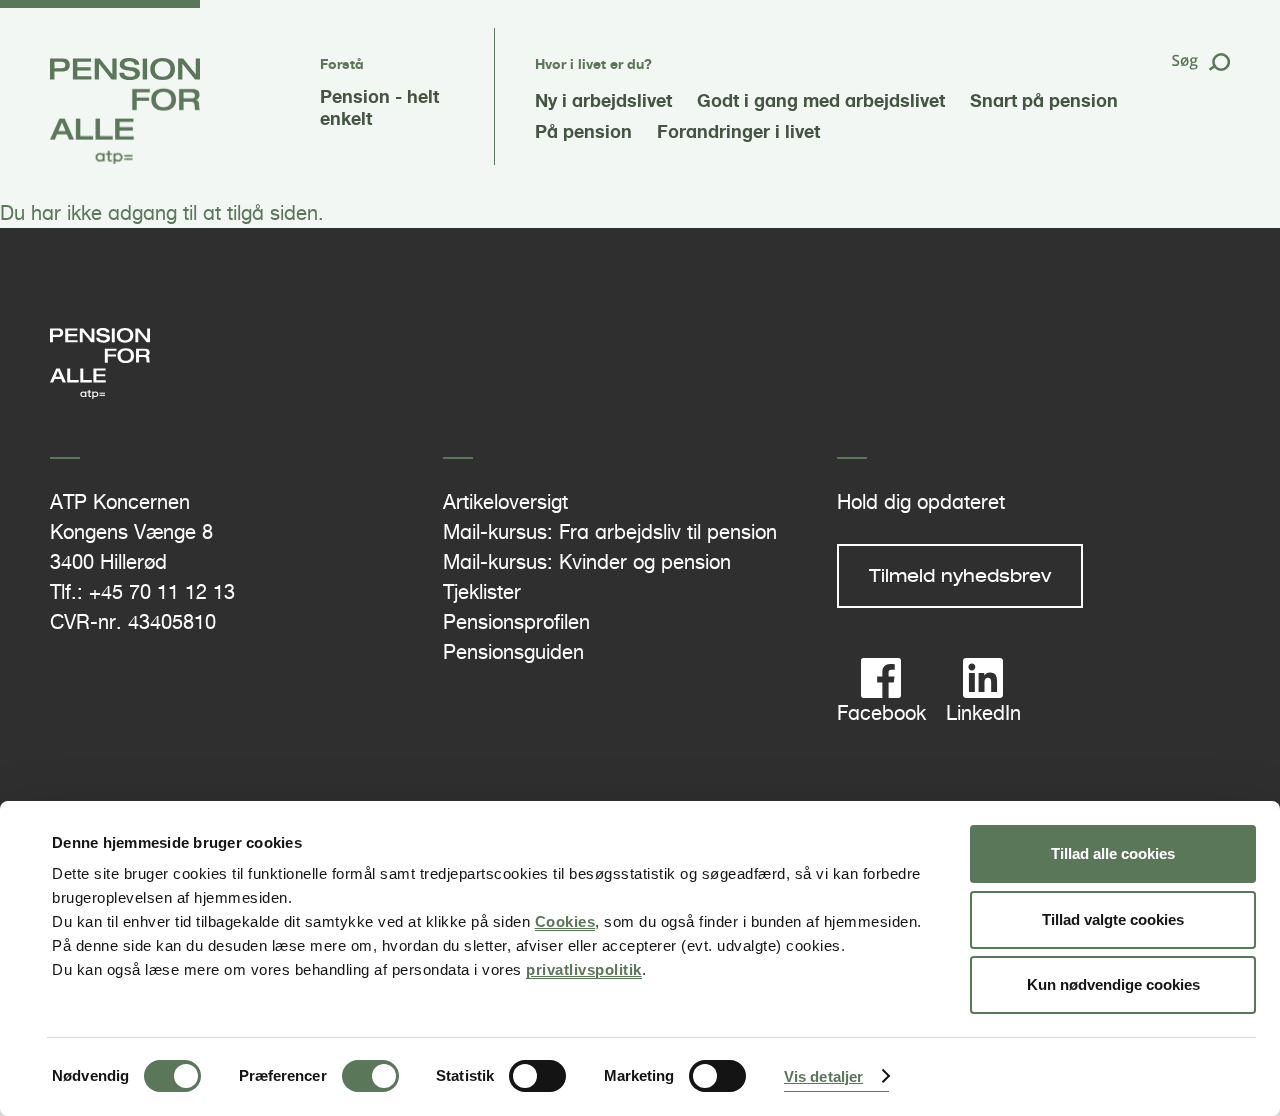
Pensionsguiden (513, 652)
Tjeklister (482, 592)
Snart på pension (1044, 100)
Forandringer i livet (738, 131)
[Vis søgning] (1200, 66)
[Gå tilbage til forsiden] (125, 158)
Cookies (565, 921)
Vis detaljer (823, 1076)
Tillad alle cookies (1113, 853)
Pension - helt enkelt (379, 107)
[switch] (370, 1076)
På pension (583, 131)
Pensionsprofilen (516, 622)
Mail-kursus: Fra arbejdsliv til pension (610, 532)
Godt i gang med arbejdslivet (821, 100)
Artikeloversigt (505, 502)
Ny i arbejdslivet (603, 100)
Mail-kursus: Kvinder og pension (587, 562)
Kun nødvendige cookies (1113, 984)
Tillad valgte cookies (1113, 919)
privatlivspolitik (584, 969)
